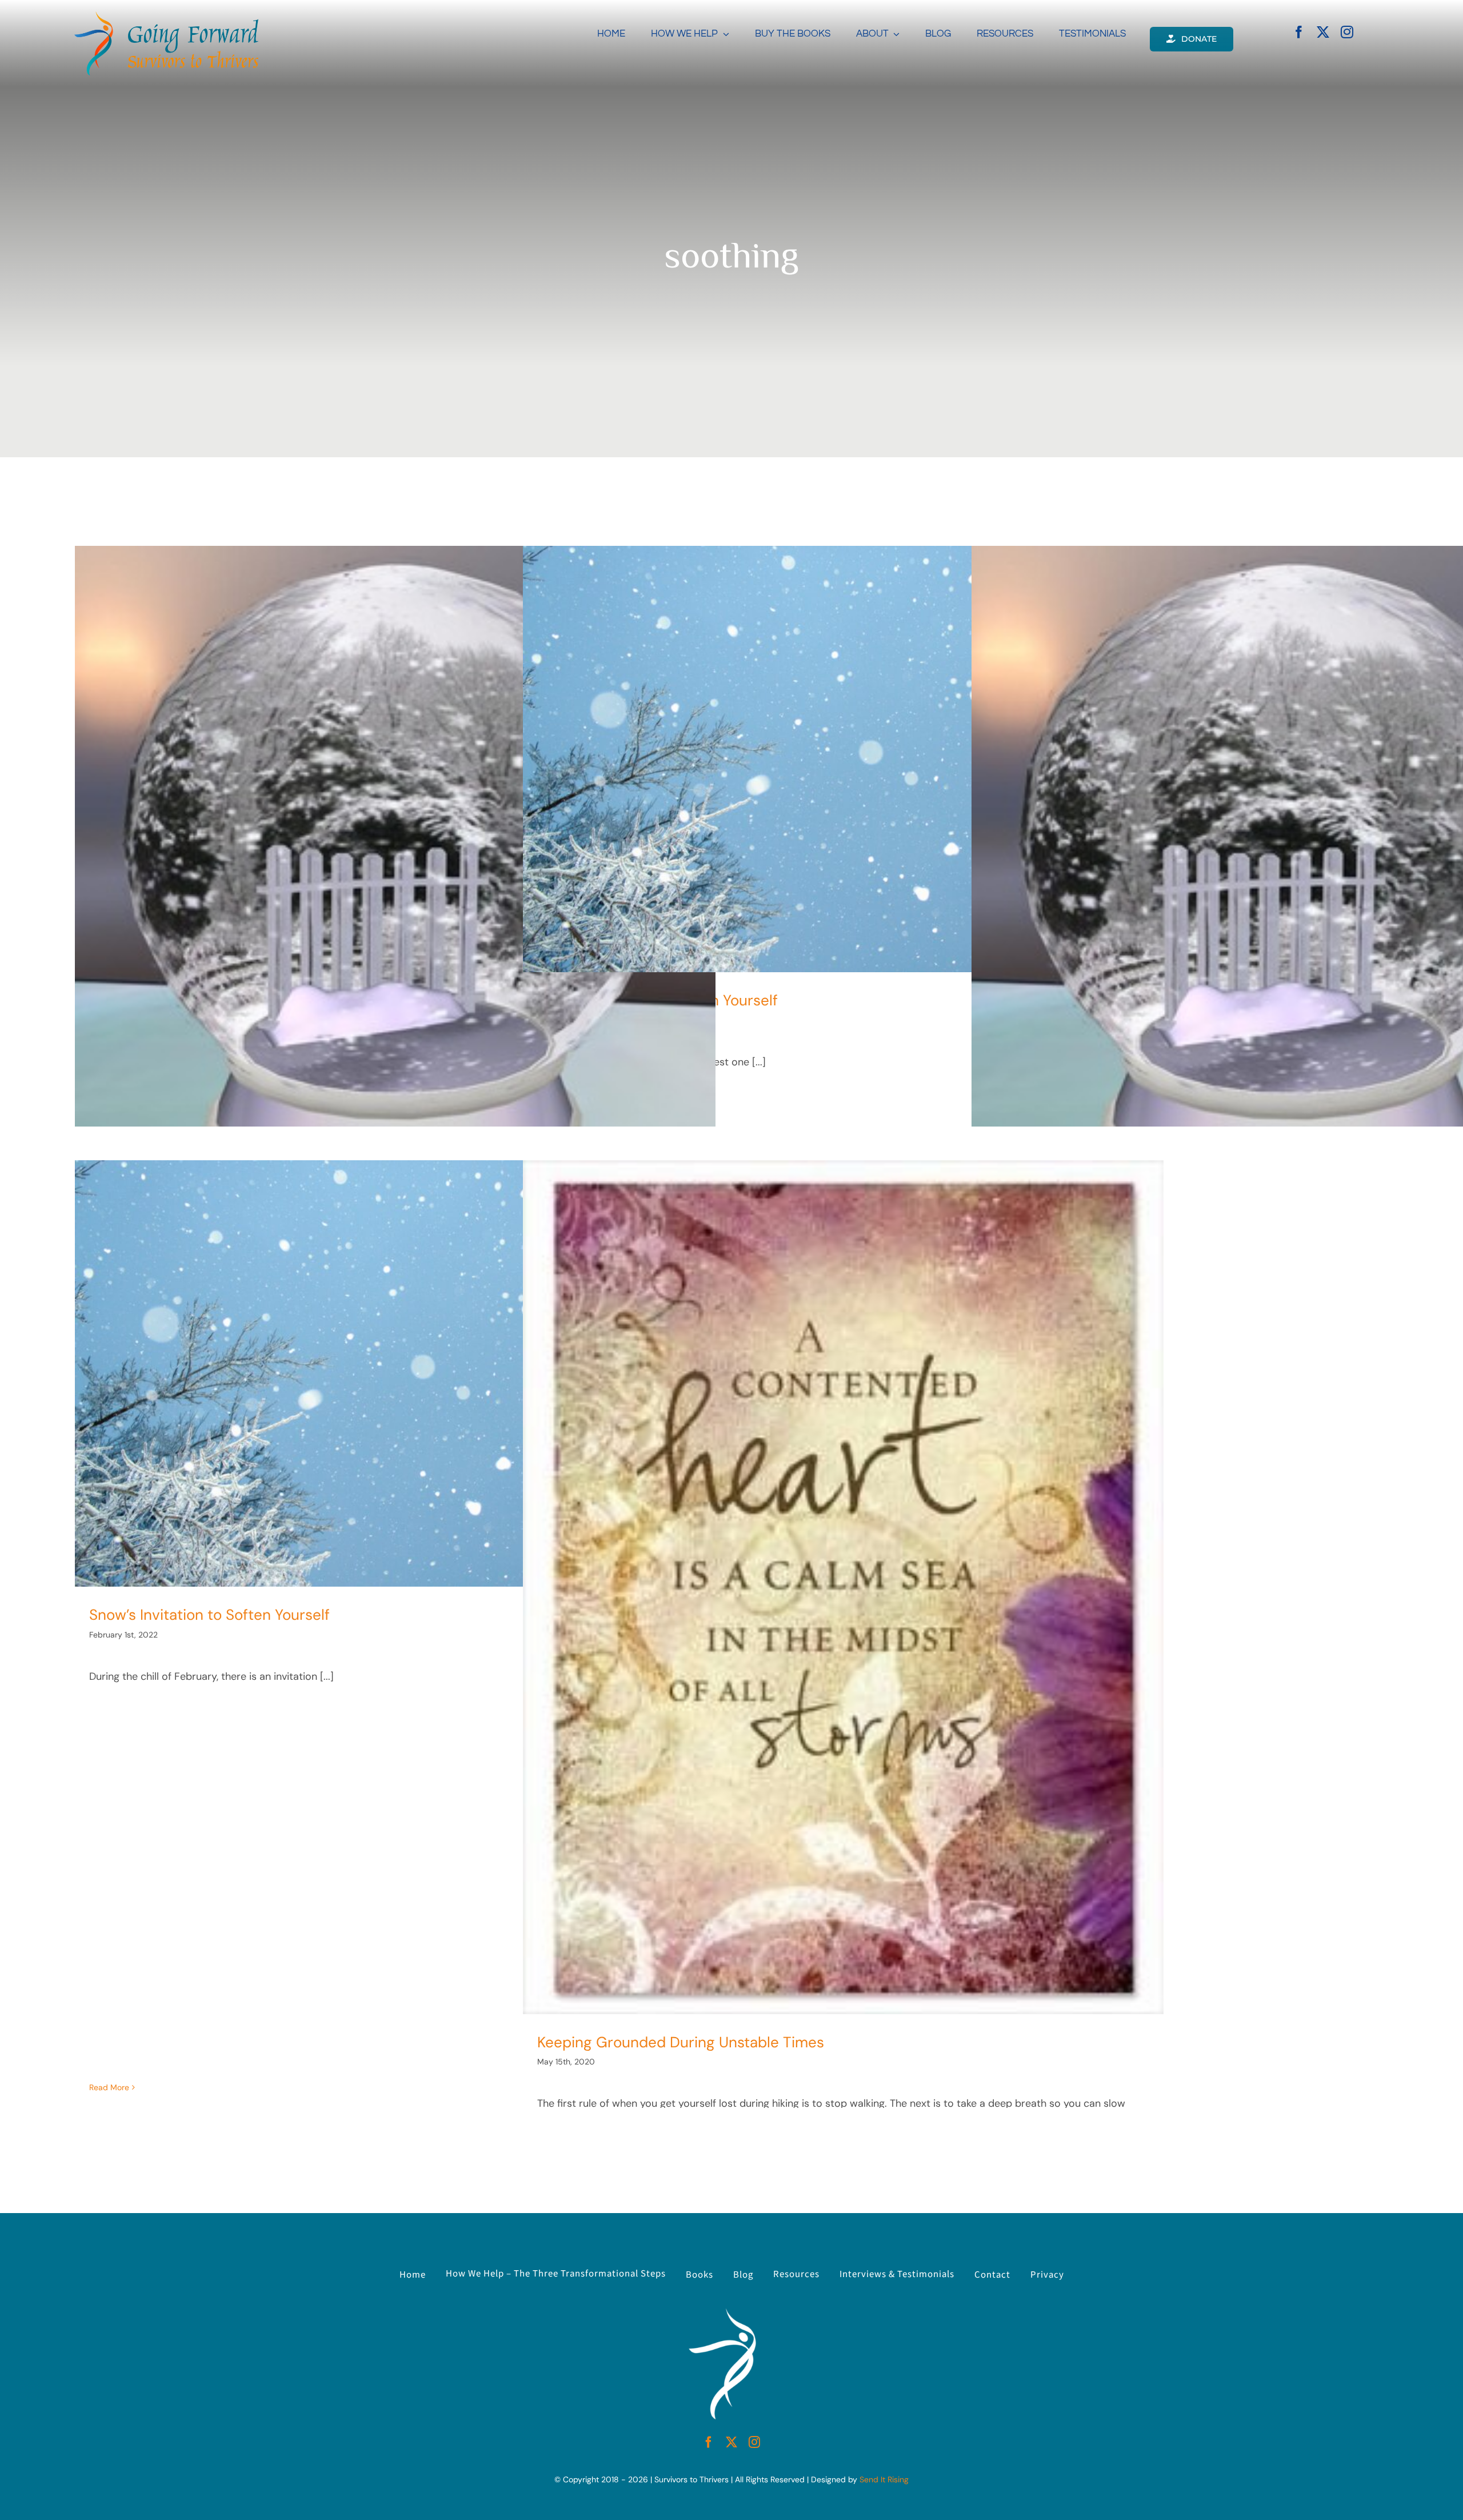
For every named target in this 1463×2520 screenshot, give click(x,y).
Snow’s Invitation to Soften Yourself (209, 1615)
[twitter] (1323, 32)
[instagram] (1347, 32)
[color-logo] (166, 17)
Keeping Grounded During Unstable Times (681, 2042)
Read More (109, 2087)
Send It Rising (884, 2479)
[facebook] (1299, 32)
